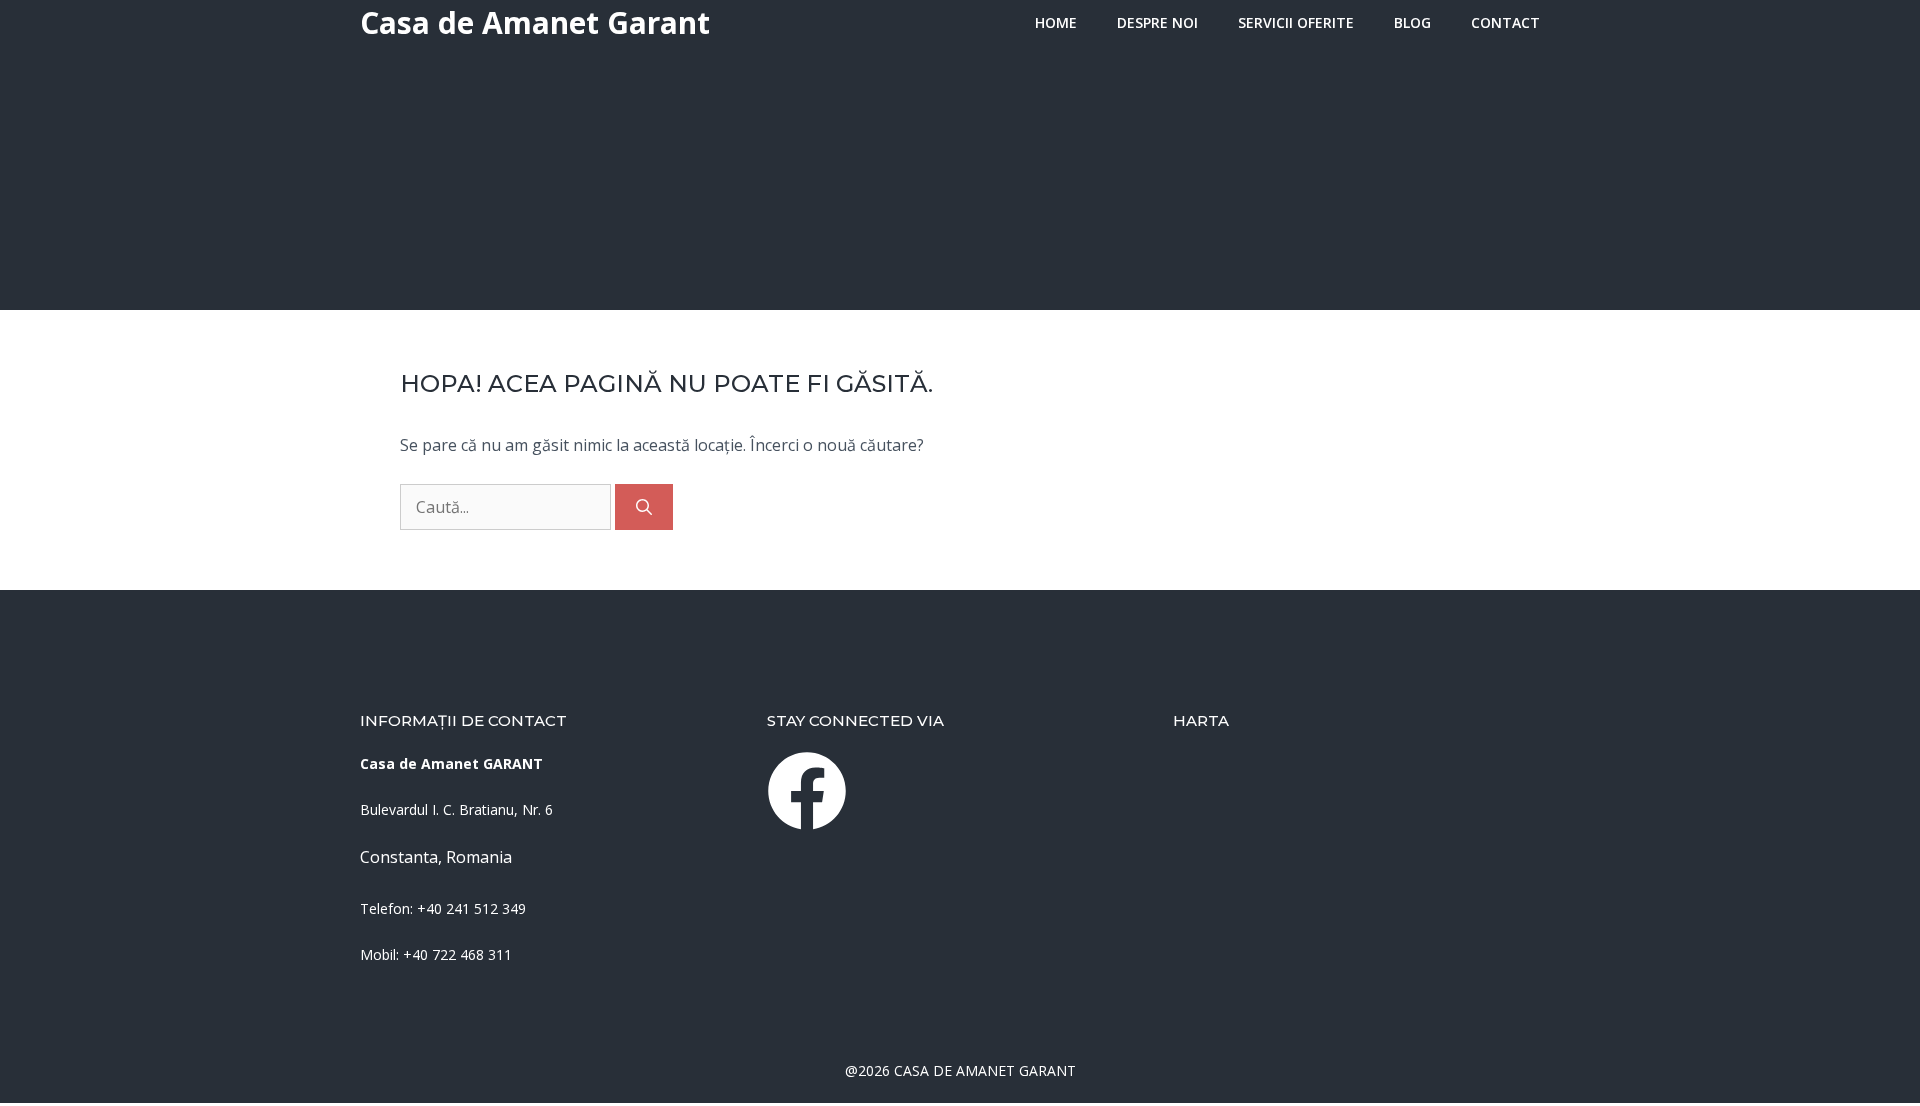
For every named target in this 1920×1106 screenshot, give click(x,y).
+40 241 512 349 (471, 908)
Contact (1505, 22)
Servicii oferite (1296, 22)
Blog (1412, 22)
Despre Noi (1157, 22)
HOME (1056, 22)
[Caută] (644, 507)
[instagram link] (807, 791)
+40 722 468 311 (457, 954)
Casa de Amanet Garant (535, 22)
